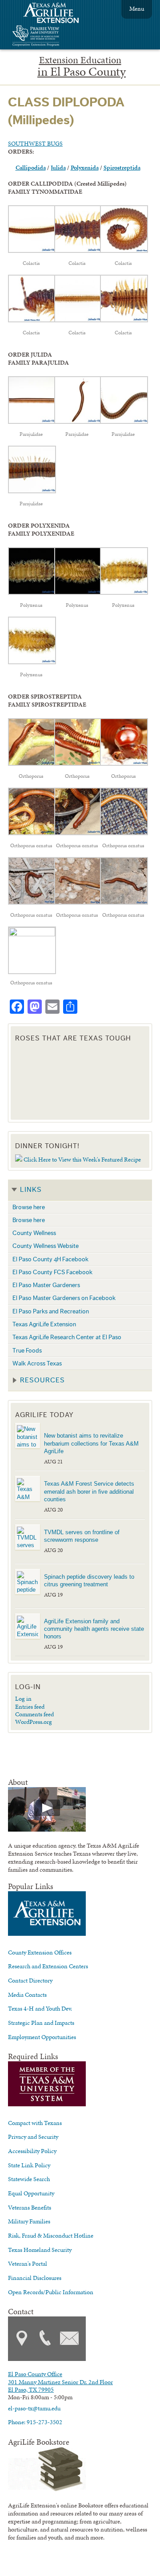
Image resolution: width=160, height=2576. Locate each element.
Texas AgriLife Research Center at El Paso (67, 1337)
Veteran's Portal (28, 2263)
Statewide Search (29, 2179)
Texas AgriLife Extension (44, 1324)
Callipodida (31, 167)
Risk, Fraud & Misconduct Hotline (51, 2235)
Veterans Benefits (30, 2207)
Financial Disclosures (35, 2278)
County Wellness (34, 1233)
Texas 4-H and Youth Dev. (40, 2008)
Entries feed (30, 1706)
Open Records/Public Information (51, 2292)
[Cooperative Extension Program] (60, 37)
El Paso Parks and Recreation (51, 1311)
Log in (23, 1698)
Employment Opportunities (42, 2037)
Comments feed (34, 1714)
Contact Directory (30, 1980)
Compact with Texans (35, 2123)
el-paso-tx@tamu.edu (34, 2408)
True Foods (27, 1351)
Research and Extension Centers (48, 1966)
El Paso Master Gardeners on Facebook (64, 1298)
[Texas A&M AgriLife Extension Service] (57, 14)
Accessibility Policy (32, 2151)
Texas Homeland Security (40, 2250)
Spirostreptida (122, 167)
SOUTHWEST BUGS (35, 143)
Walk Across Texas (37, 1363)
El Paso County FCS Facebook (52, 1272)
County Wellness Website (46, 1246)
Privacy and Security (33, 2137)
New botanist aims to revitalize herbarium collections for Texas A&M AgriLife (91, 1443)
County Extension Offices (40, 1952)
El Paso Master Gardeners (46, 1285)
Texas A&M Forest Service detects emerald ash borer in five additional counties (89, 1491)
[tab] (80, 1190)
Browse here (29, 1207)
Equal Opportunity (31, 2193)
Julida (58, 167)
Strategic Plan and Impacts (41, 2023)
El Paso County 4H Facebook (50, 1259)
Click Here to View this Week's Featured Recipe (82, 1159)
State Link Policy (29, 2165)
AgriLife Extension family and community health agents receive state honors (94, 1629)
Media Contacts (27, 1995)
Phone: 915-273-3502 (35, 2422)
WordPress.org (34, 1722)
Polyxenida (85, 167)
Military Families (29, 2221)
